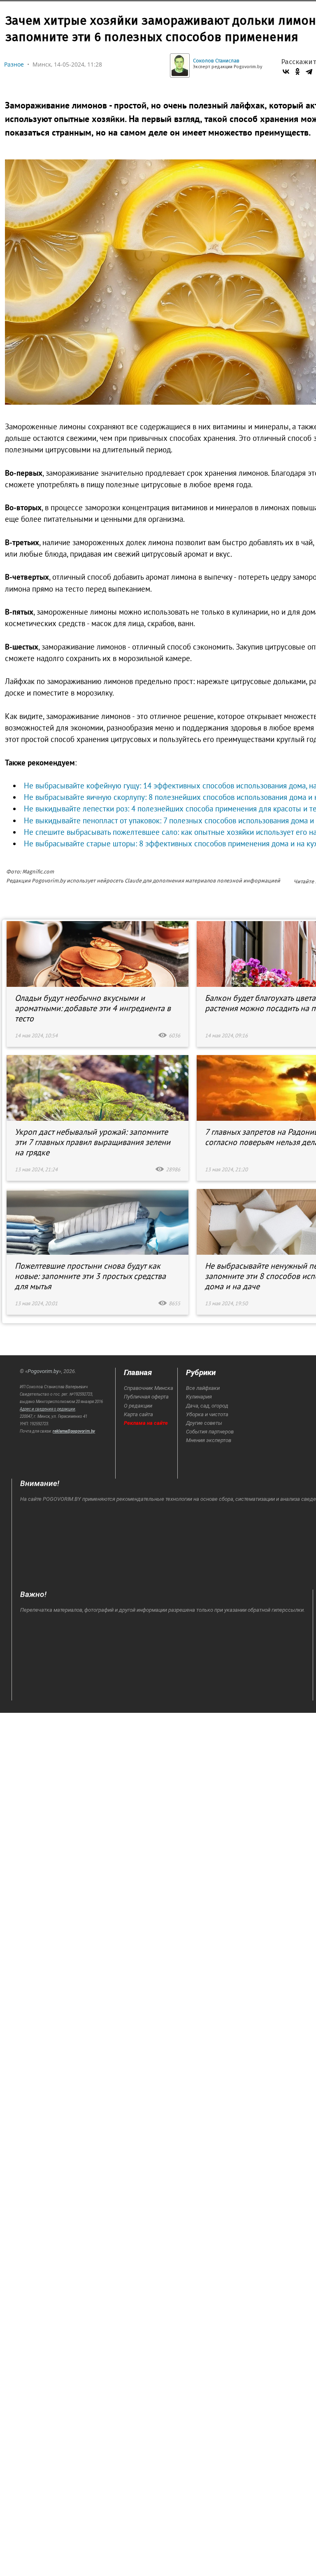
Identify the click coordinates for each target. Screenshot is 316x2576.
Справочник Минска (149, 1388)
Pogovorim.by (43, 1371)
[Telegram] (309, 71)
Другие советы (204, 1423)
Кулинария (199, 1397)
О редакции (138, 1406)
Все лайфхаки (203, 1388)
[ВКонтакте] (286, 71)
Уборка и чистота (207, 1414)
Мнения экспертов (209, 1440)
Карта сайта (138, 1414)
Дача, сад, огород (207, 1406)
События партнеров (210, 1432)
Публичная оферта (146, 1397)
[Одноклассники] (297, 71)
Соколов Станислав (216, 61)
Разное (14, 64)
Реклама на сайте (146, 1423)
